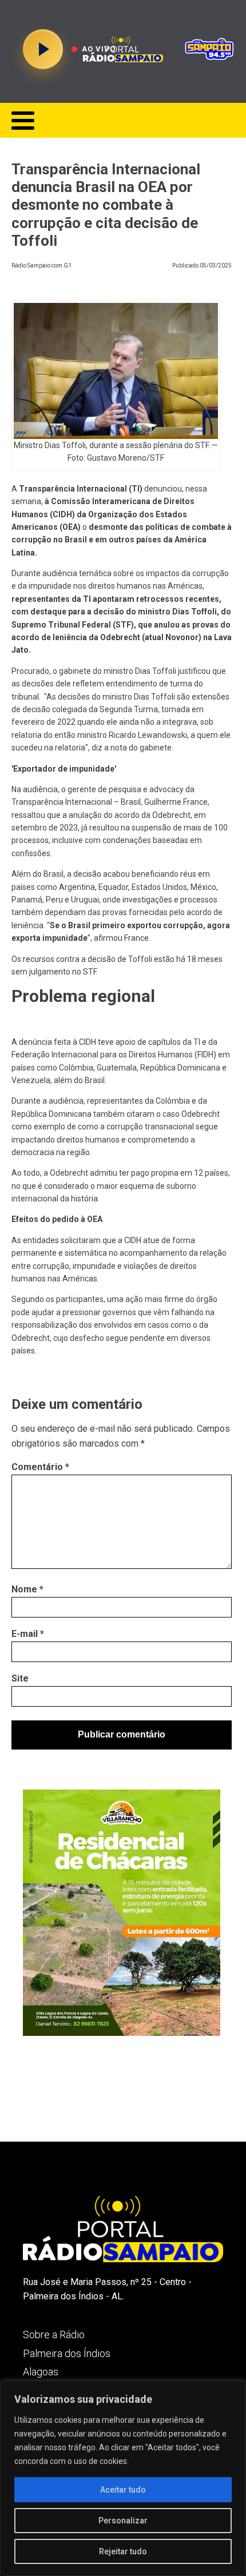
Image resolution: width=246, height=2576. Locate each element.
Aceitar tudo (123, 2490)
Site (20, 1678)
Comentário (40, 1467)
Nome (27, 1589)
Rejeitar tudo (123, 2551)
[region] (123, 2478)
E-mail (28, 1634)
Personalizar (123, 2521)
